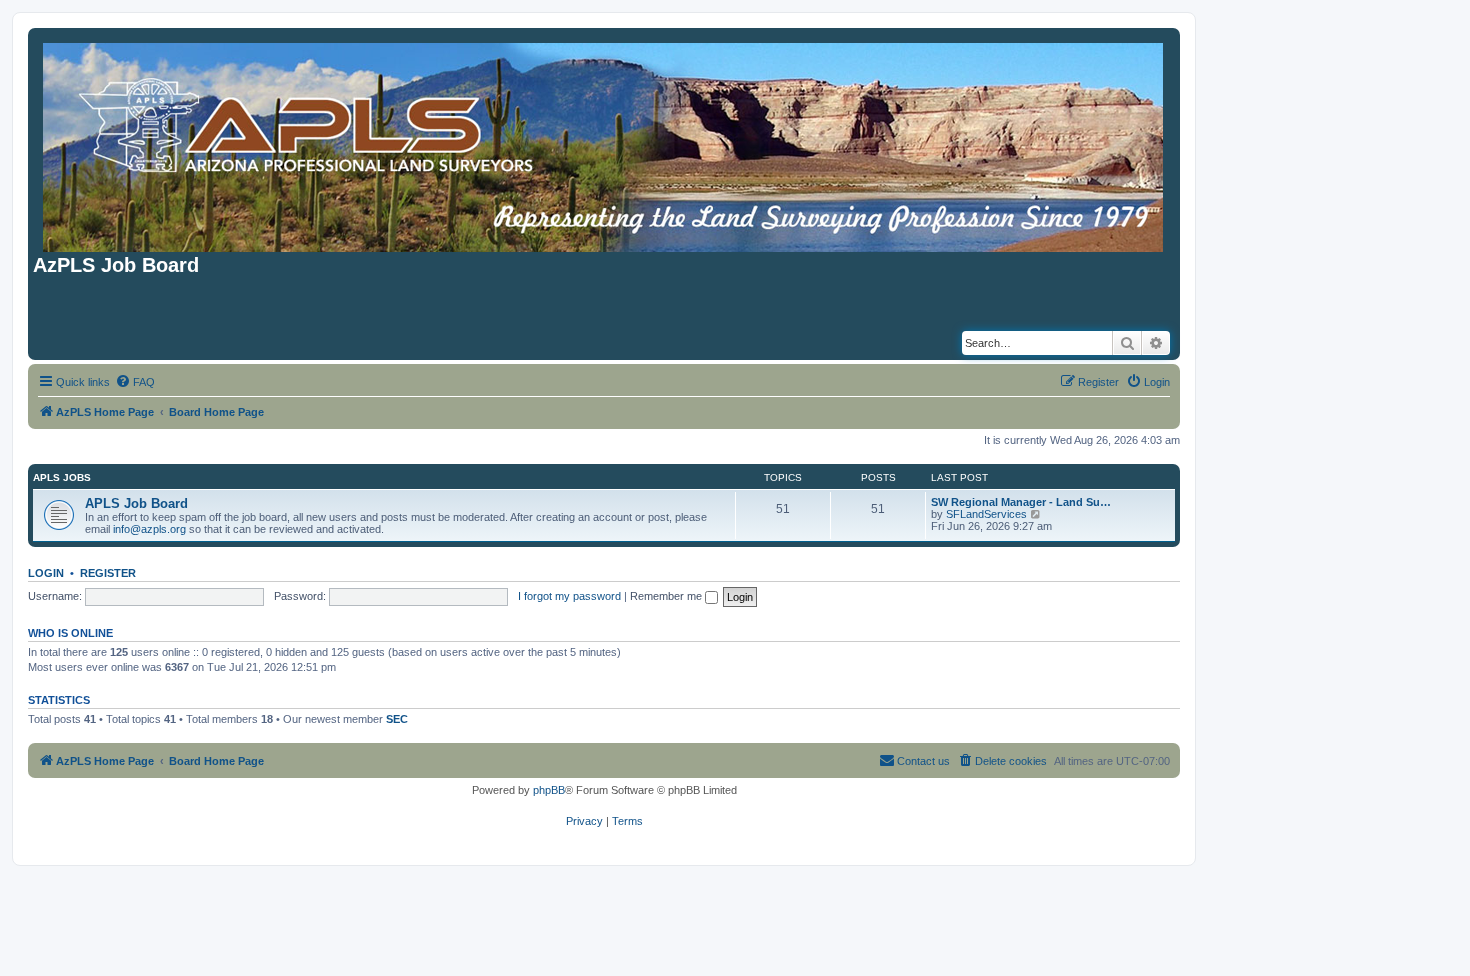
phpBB (549, 790)
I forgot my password (569, 596)
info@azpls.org (149, 529)
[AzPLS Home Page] (604, 143)
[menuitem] (135, 382)
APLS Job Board (136, 503)
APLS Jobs (62, 477)
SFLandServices (986, 514)
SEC (397, 719)
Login (46, 573)
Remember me (667, 596)
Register (108, 573)
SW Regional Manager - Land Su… (1021, 502)
